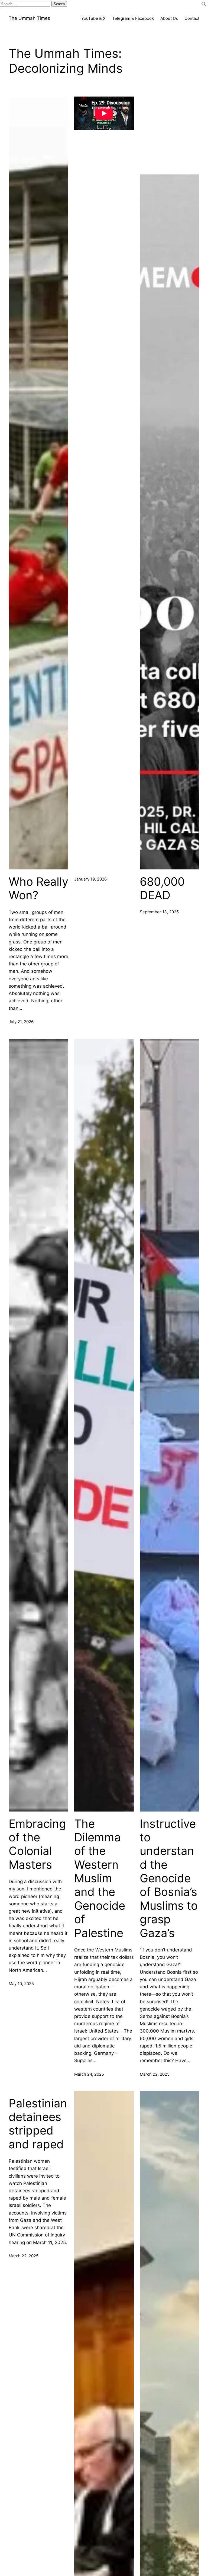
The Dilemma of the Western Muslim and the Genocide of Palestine (100, 1878)
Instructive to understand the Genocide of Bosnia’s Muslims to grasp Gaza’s (169, 1878)
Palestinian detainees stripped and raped (38, 2124)
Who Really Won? (38, 888)
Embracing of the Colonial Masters (37, 1844)
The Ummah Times (29, 18)
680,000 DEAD (162, 888)
